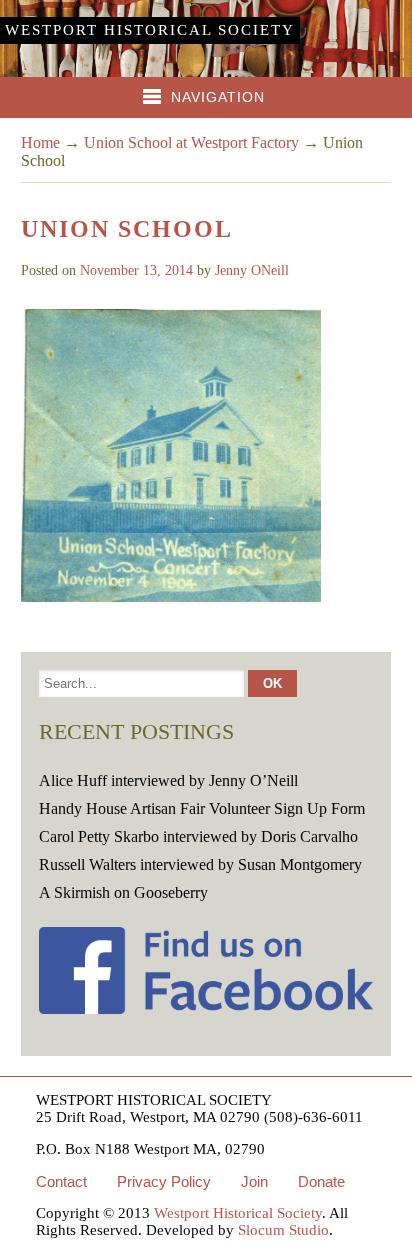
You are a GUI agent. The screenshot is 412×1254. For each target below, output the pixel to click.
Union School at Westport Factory (191, 142)
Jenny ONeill (252, 270)
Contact (61, 1181)
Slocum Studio (283, 1230)
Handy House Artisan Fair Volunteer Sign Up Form (202, 808)
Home (40, 142)
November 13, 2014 (136, 270)
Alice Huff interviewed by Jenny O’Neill (168, 780)
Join (254, 1181)
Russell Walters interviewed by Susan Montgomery (200, 864)
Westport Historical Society (150, 30)
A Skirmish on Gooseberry (123, 892)
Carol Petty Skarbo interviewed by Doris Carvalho (198, 836)
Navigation (218, 97)
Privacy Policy (164, 1181)
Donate (321, 1181)
